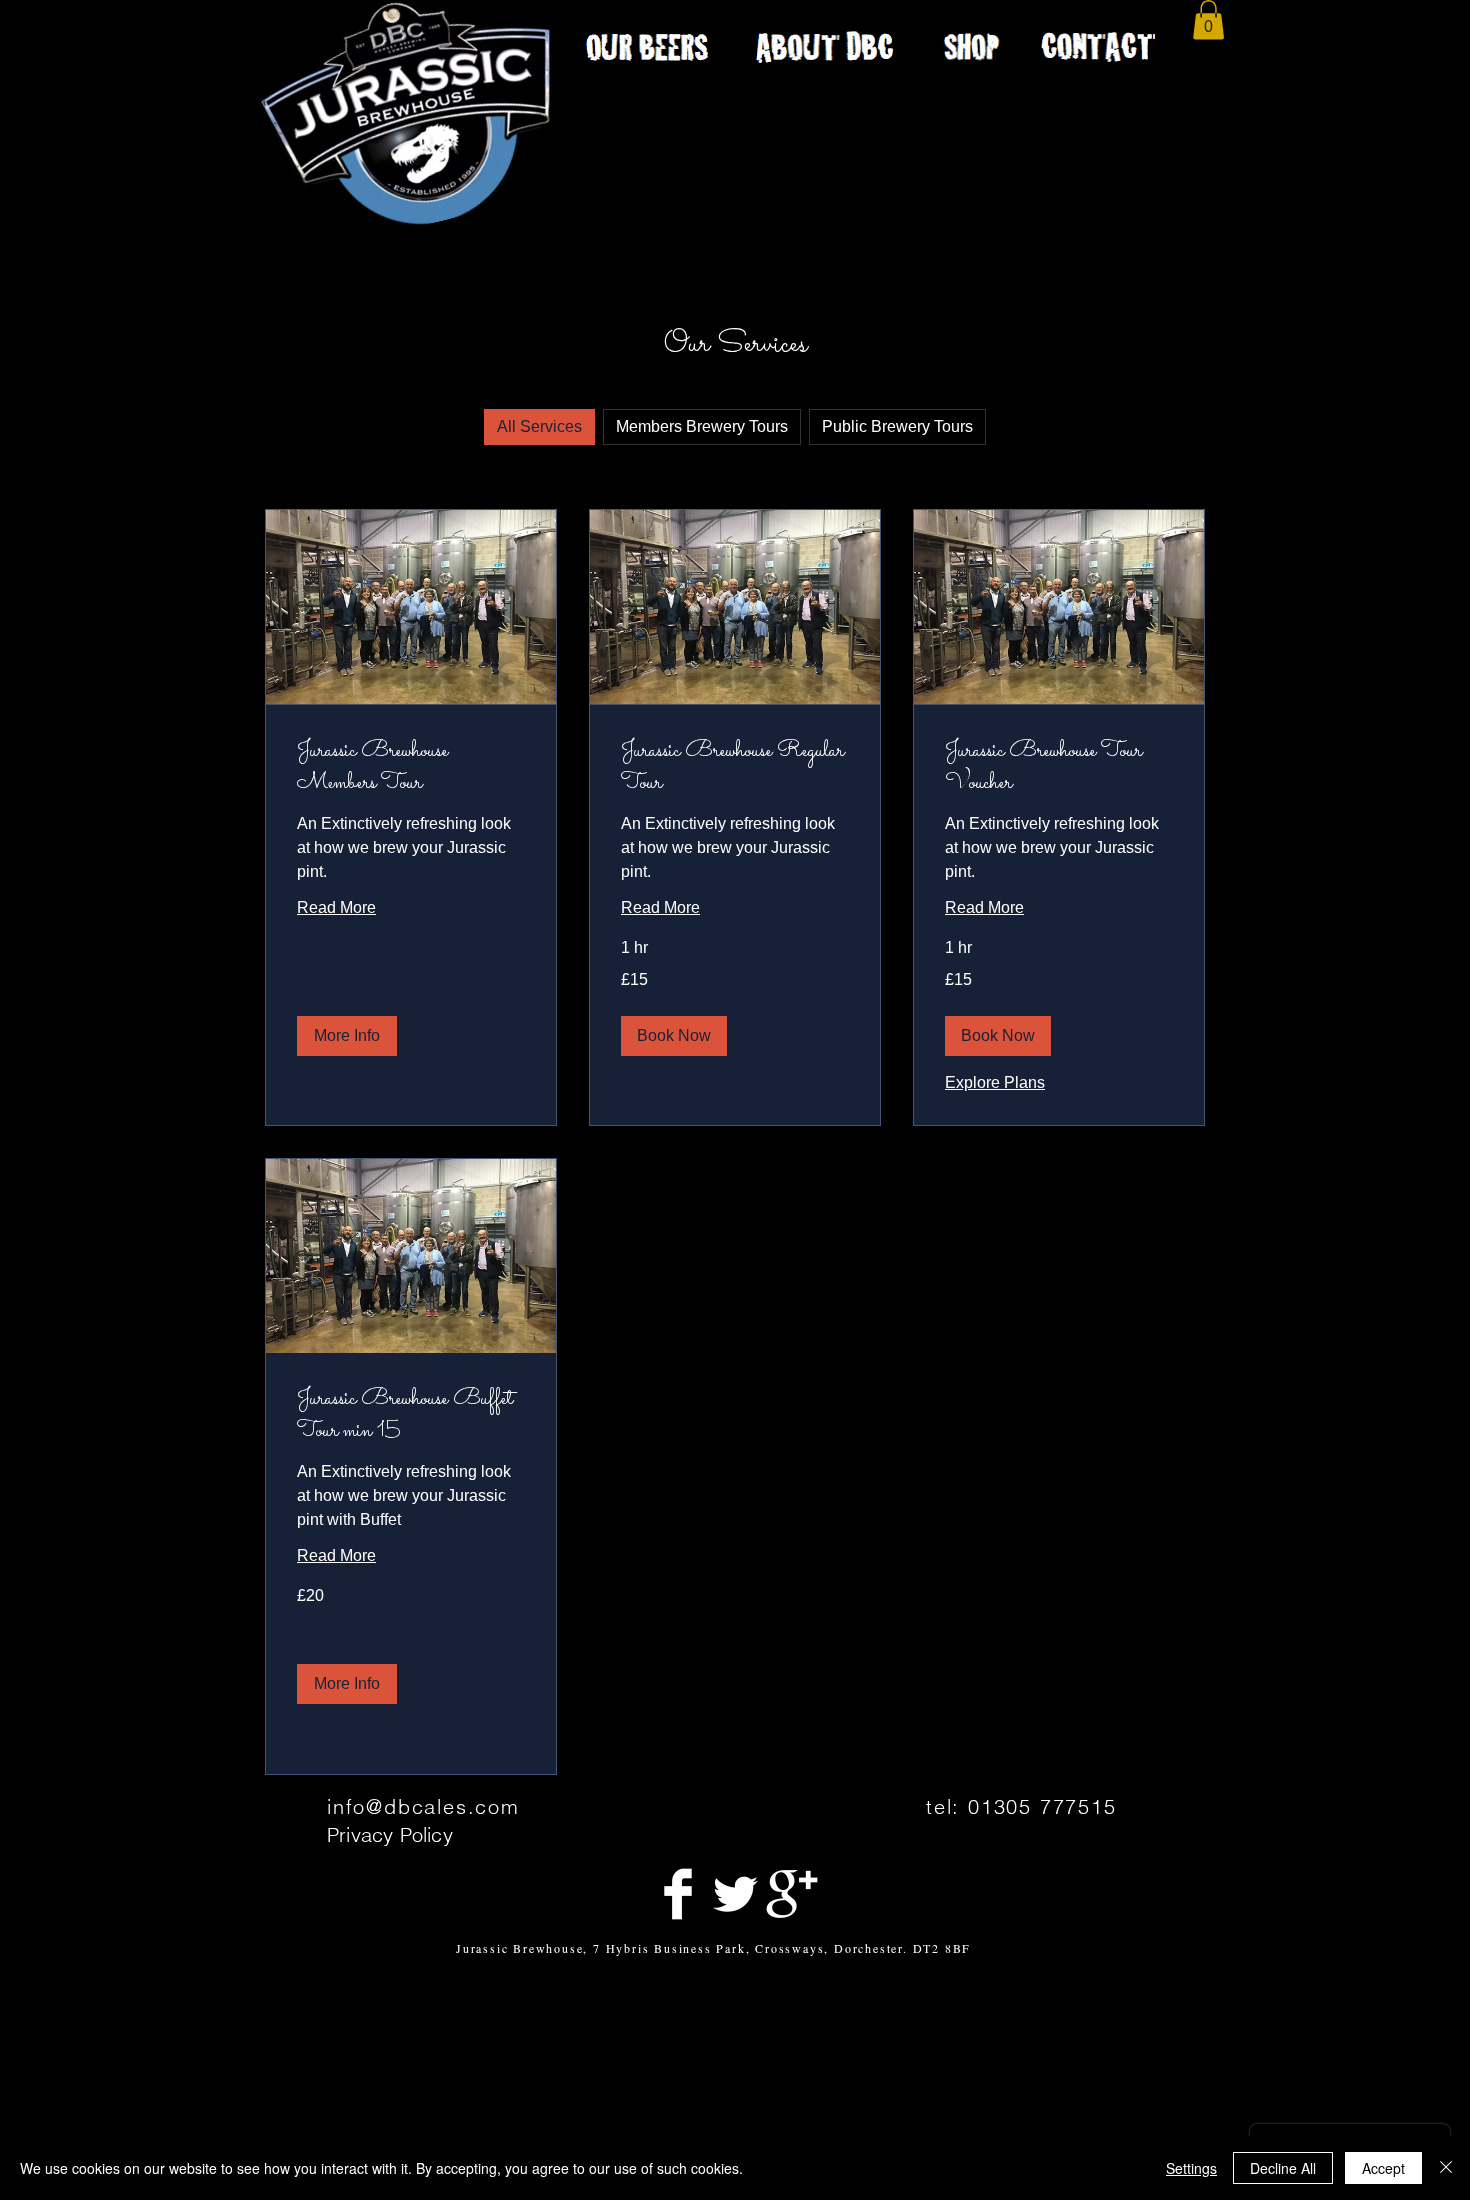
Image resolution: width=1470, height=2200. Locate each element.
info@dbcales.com (423, 1806)
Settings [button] (1191, 2168)
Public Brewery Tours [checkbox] (897, 426)
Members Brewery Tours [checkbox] (702, 426)
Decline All (1283, 2168)
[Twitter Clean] (735, 1894)
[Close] (1446, 2168)
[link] (411, 768)
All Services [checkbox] (539, 426)
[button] (1208, 19)
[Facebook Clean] (678, 1894)
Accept (1383, 2168)
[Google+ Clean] (792, 1894)
